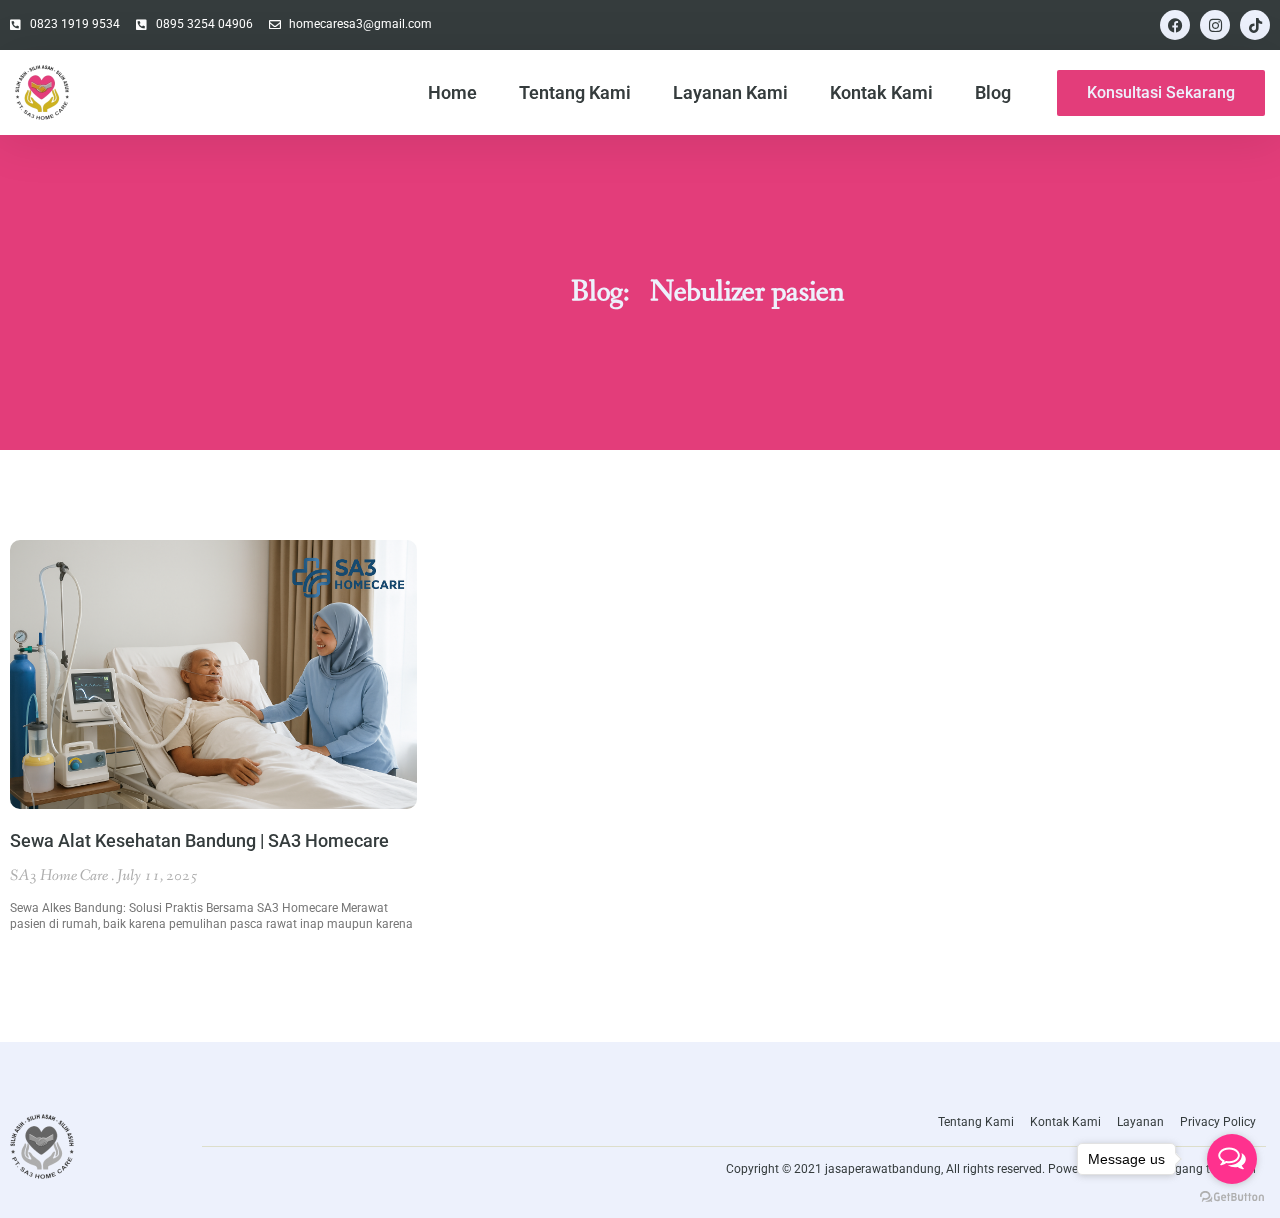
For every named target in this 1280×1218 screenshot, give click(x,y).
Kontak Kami (881, 92)
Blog (993, 92)
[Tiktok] (1255, 25)
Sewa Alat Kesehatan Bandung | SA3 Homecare (199, 840)
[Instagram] (1215, 25)
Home (452, 92)
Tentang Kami (575, 92)
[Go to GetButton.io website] (1232, 1197)
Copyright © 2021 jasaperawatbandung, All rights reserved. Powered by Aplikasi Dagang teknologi (991, 1169)
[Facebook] (1175, 25)
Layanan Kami (730, 92)
